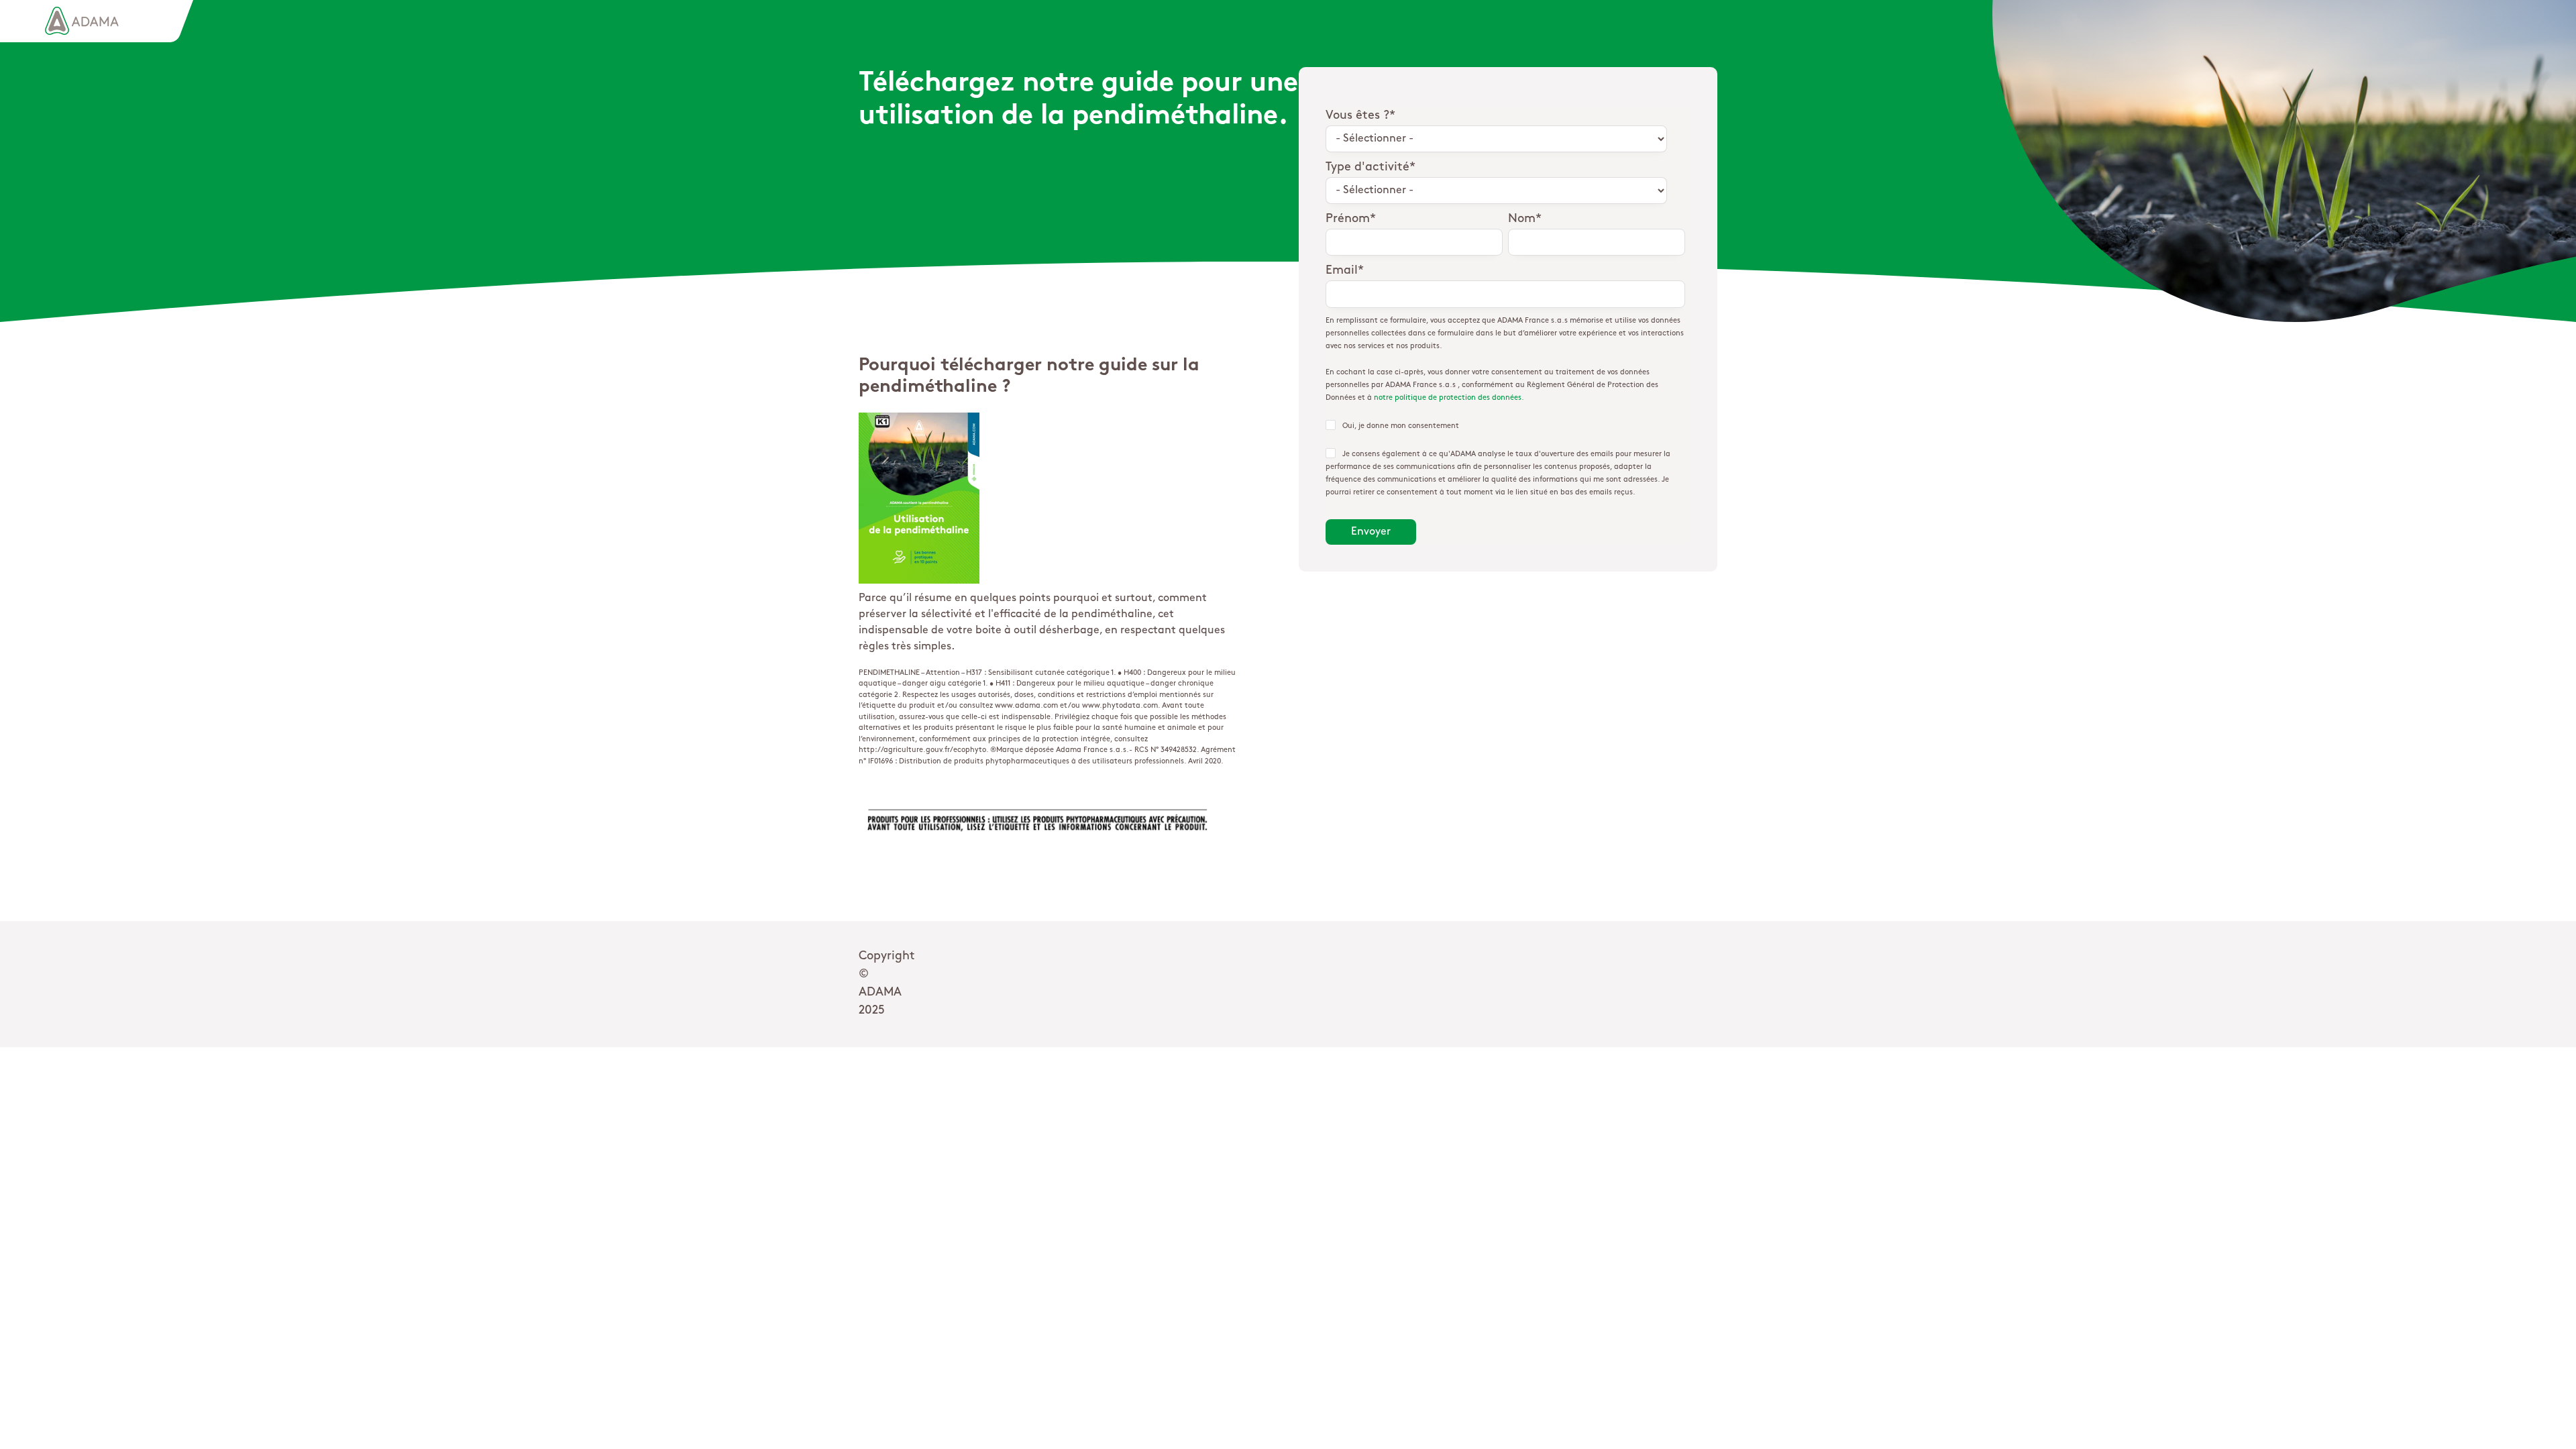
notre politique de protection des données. (1449, 398)
